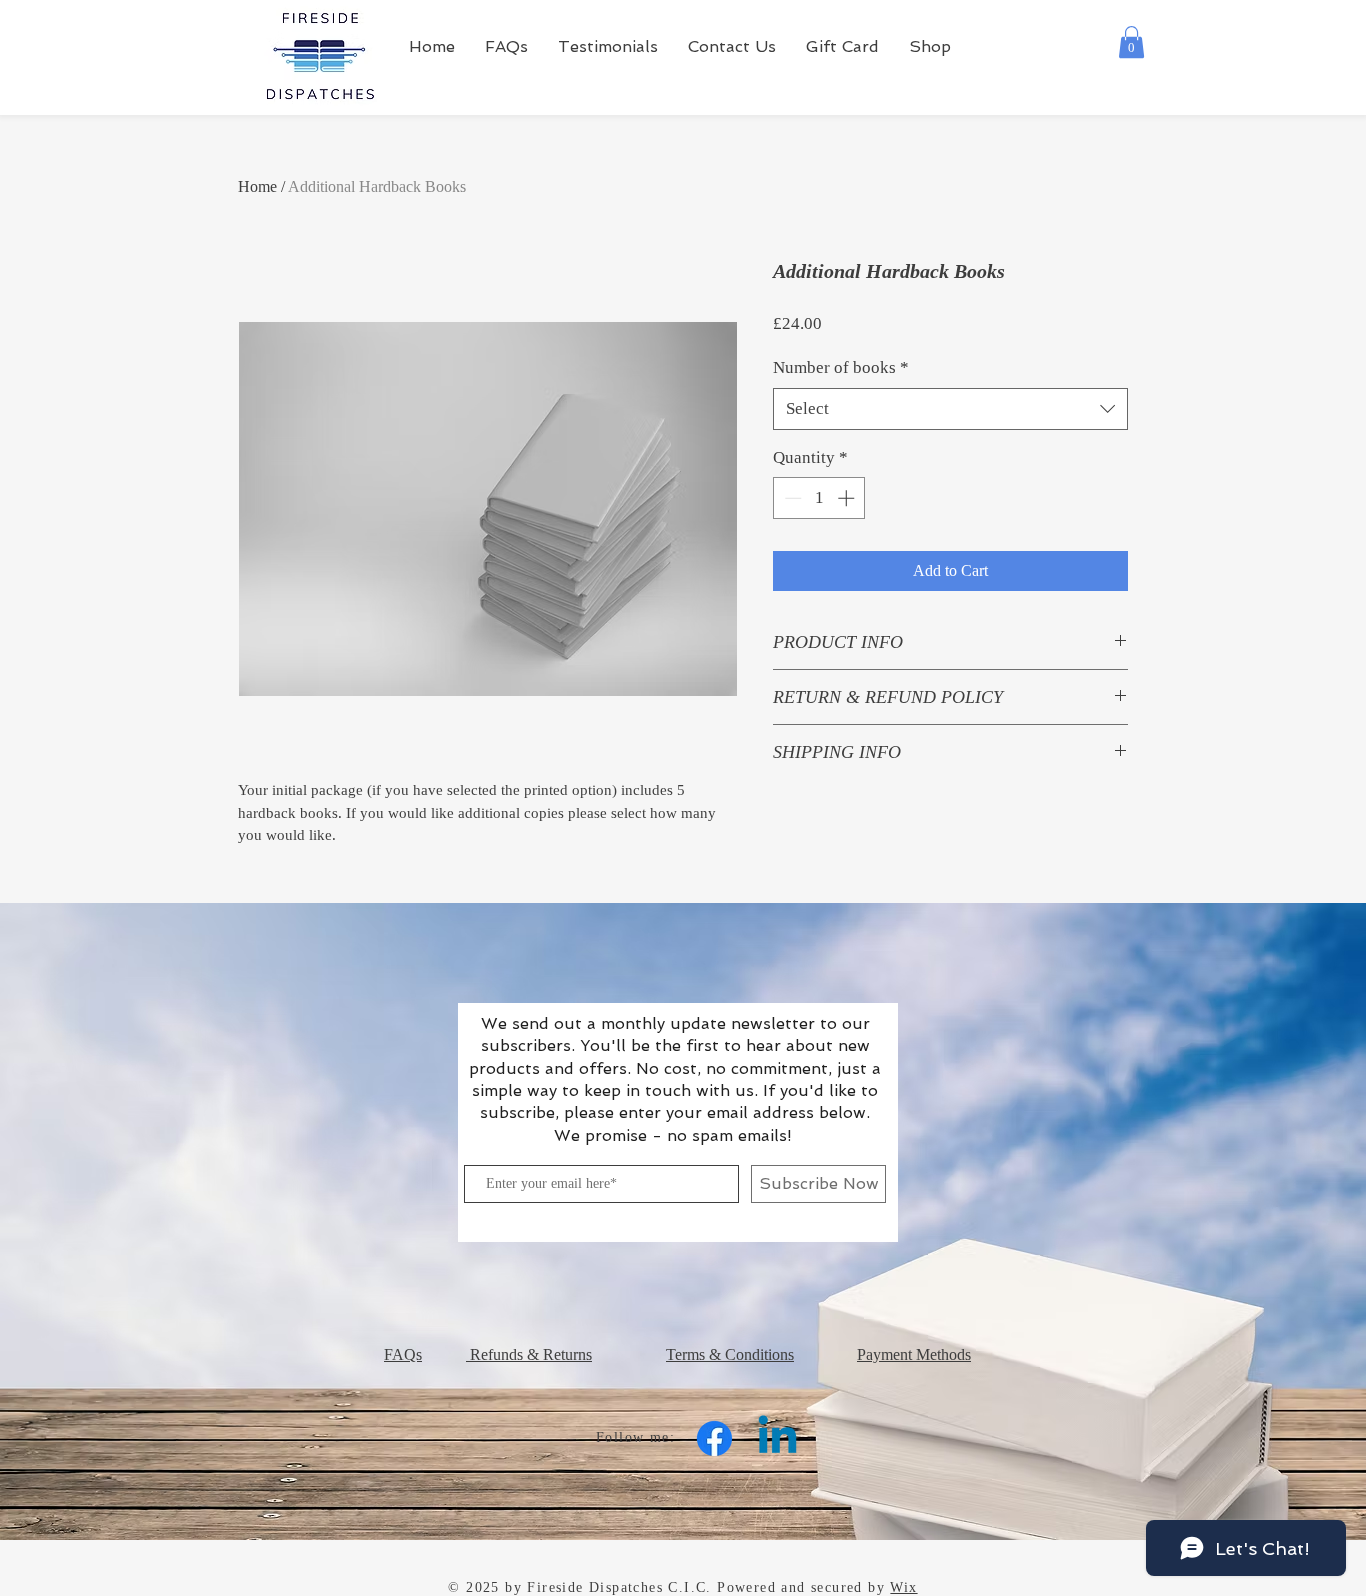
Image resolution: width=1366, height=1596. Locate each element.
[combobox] (950, 409)
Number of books (841, 367)
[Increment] (848, 498)
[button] (1131, 42)
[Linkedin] (777, 1438)
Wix (903, 1587)
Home (257, 186)
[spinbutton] (819, 498)
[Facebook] (714, 1438)
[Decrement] (791, 498)
